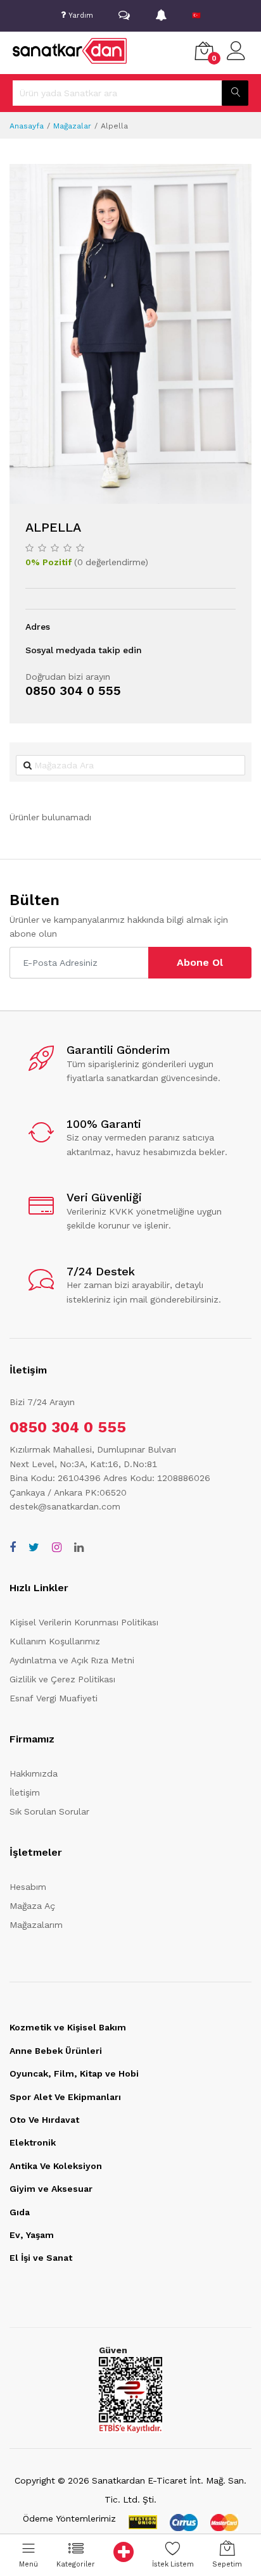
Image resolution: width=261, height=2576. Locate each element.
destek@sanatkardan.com (65, 1506)
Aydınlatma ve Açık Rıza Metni (72, 1660)
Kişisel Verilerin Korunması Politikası (84, 1622)
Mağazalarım (36, 1925)
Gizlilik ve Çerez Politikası (62, 1679)
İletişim (25, 1792)
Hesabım (28, 1887)
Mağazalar (72, 126)
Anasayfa (27, 126)
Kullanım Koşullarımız (55, 1641)
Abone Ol (200, 962)
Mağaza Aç (32, 1906)
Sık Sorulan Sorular (49, 1811)
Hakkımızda (34, 1773)
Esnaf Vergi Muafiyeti (54, 1698)
